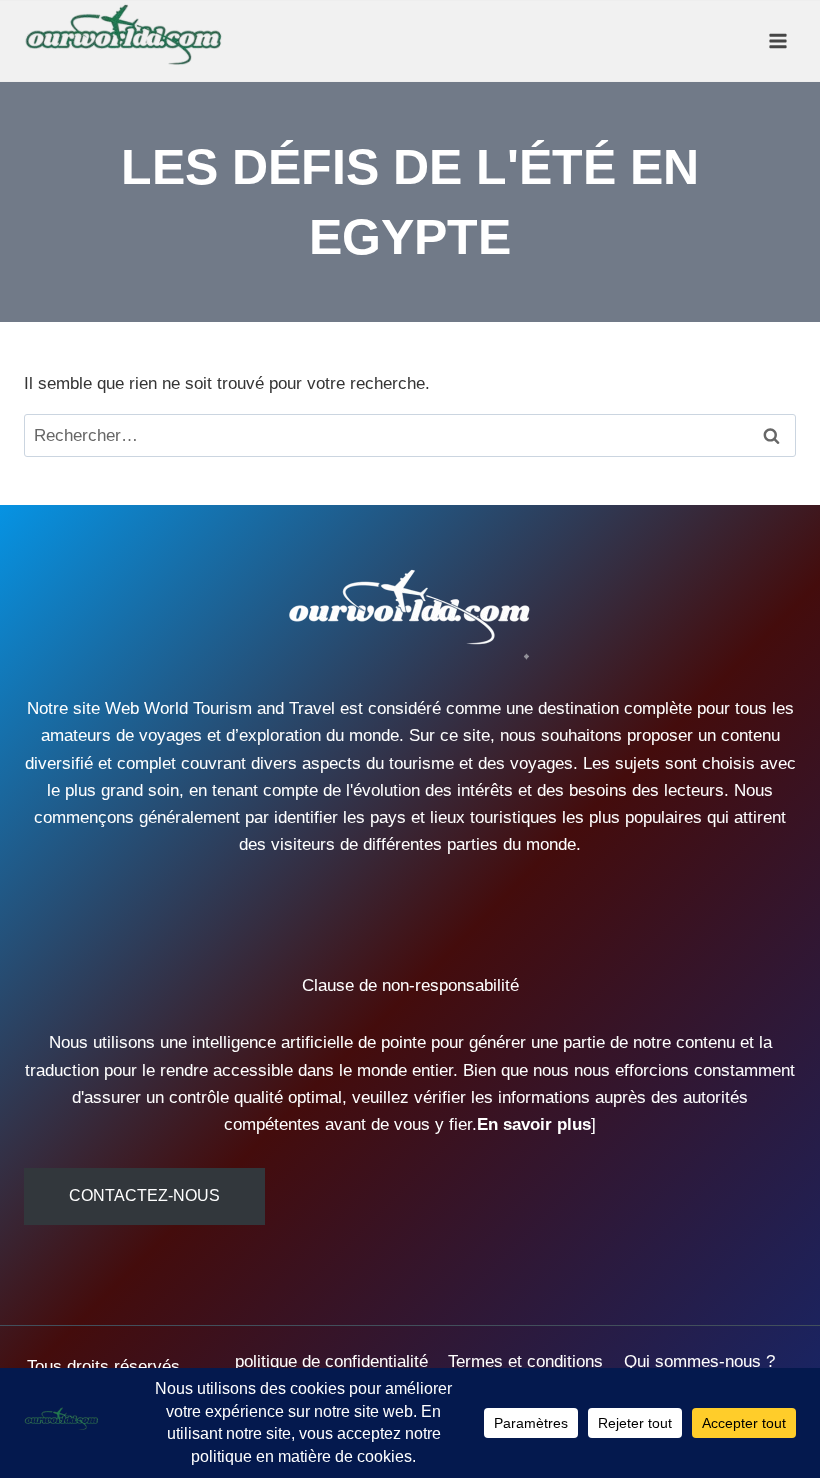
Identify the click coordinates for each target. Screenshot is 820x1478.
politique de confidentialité (331, 1361)
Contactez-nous (144, 1195)
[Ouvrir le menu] (777, 40)
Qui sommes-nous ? (699, 1361)
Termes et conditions (525, 1361)
